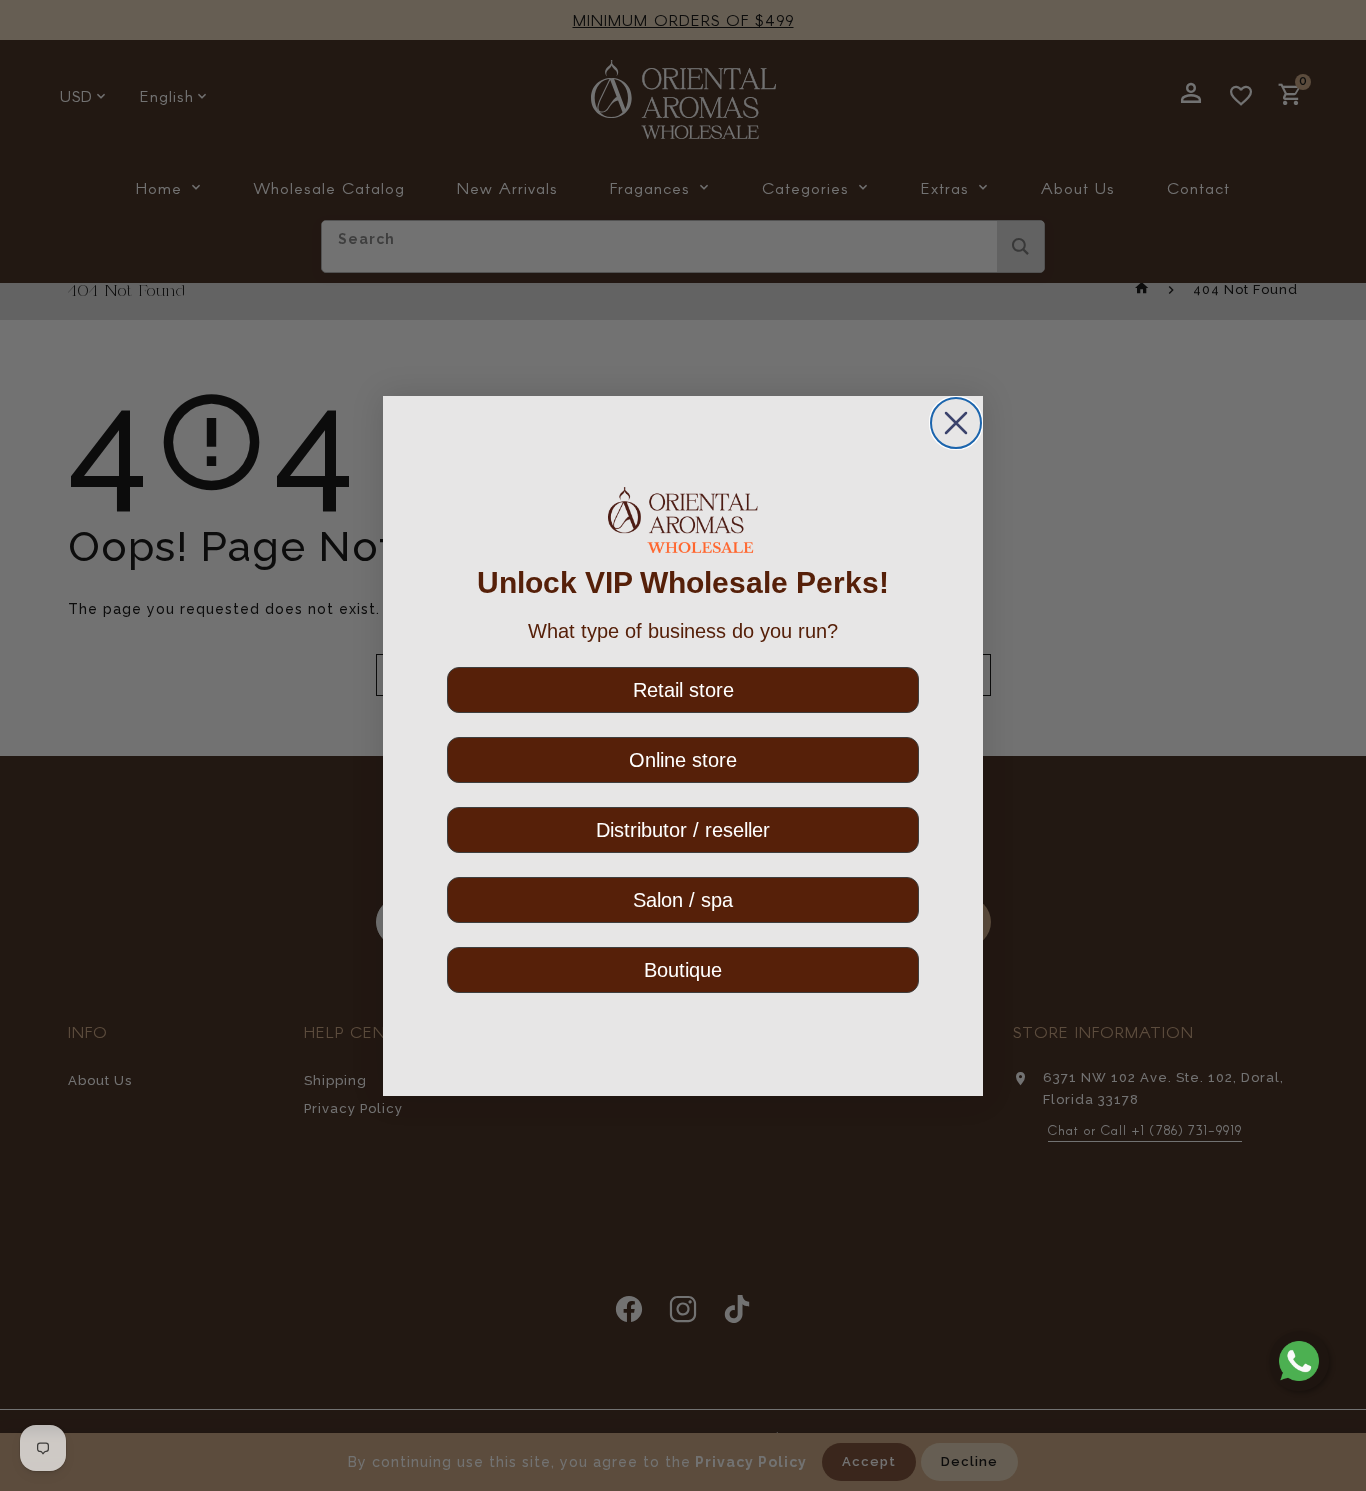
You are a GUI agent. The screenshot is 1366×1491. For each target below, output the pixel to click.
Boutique (683, 969)
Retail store (683, 689)
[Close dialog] (956, 423)
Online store (683, 759)
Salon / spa (683, 899)
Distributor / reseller (683, 829)
